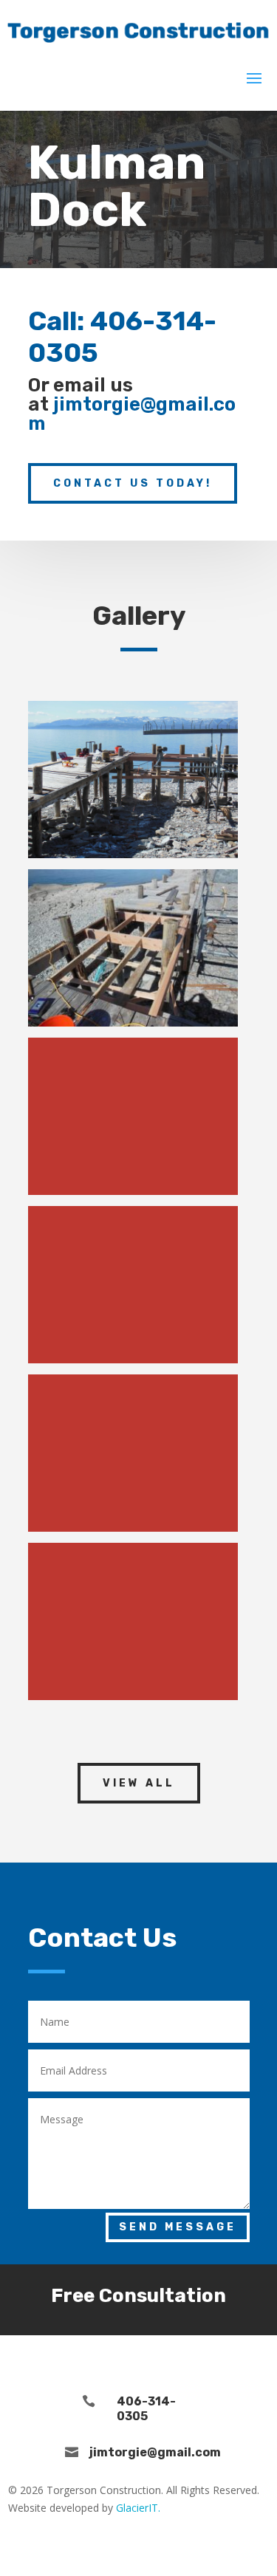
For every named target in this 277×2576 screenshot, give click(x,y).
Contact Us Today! (133, 483)
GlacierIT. (138, 2508)
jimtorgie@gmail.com (132, 414)
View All (139, 1783)
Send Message (178, 2227)
